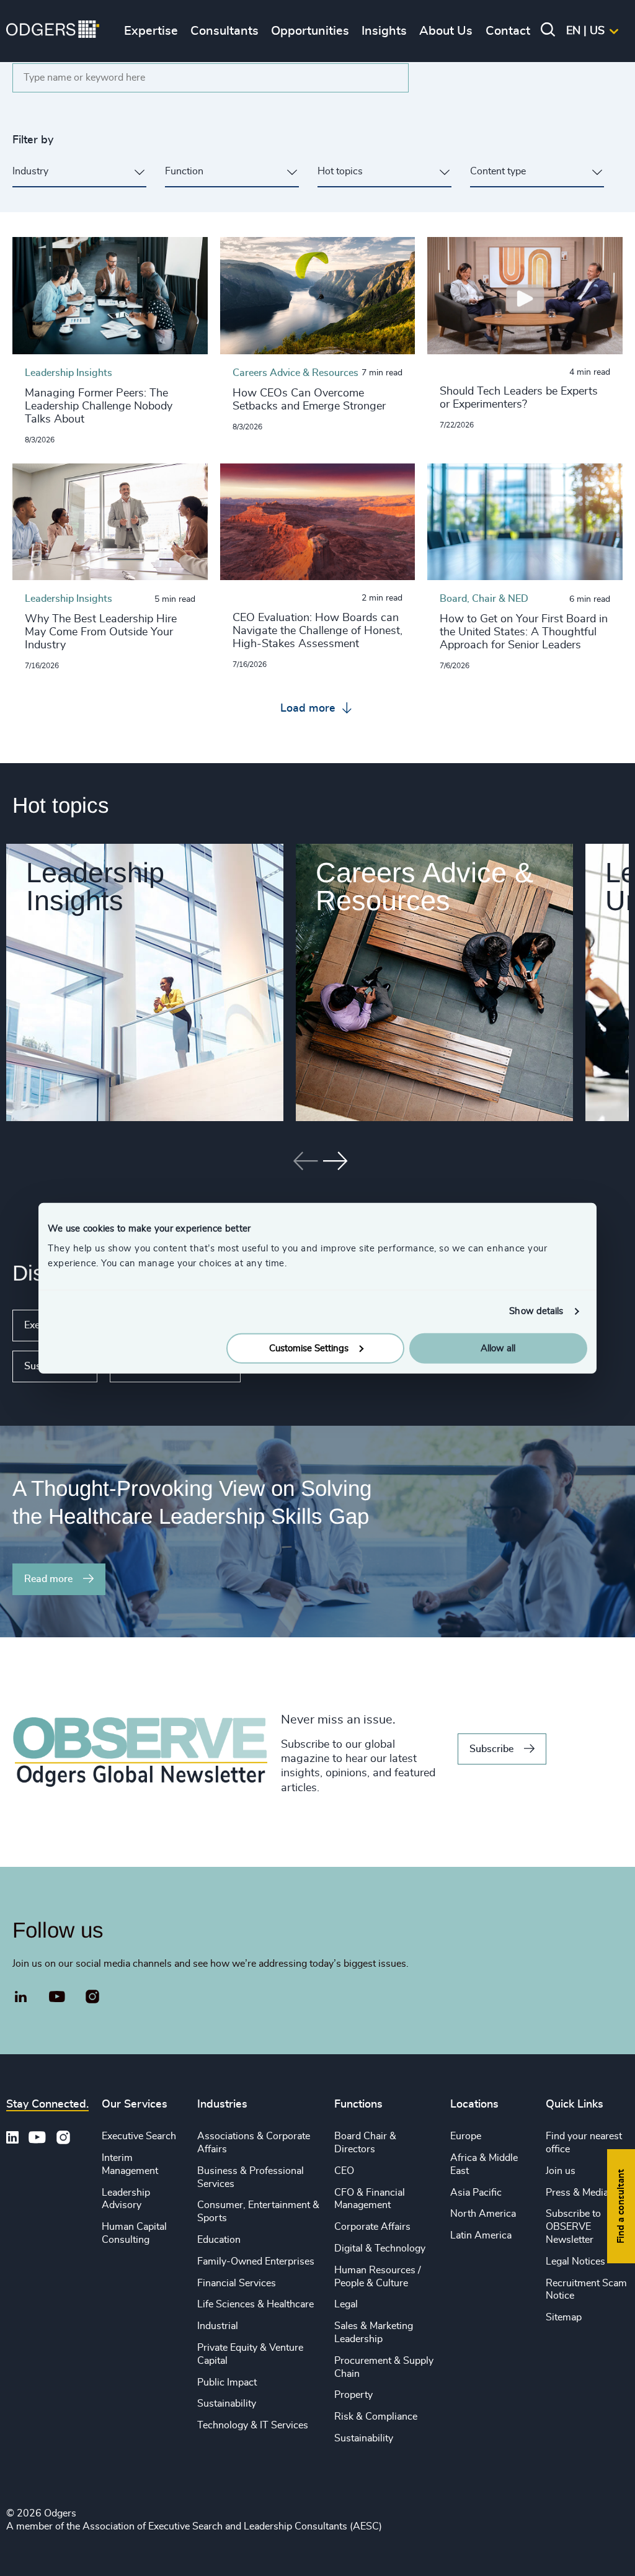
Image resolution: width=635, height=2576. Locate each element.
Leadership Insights (95, 887)
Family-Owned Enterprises (256, 2261)
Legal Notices (575, 2261)
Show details (536, 1311)
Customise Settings (309, 1348)
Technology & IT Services (253, 2425)
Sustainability (227, 2404)
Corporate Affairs (372, 2227)
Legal (346, 2304)
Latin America (481, 2235)
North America (483, 2214)
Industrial (218, 2326)
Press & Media (577, 2193)
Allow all (498, 1348)
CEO (344, 2171)
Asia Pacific (476, 2193)
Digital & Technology (380, 2248)
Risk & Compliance (376, 2417)
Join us (561, 2171)
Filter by (33, 140)
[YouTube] (57, 1997)
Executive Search (139, 2136)
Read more (48, 1579)
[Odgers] (53, 31)
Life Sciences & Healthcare (255, 2304)
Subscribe (491, 1749)
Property (353, 2395)
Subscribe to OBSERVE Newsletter (573, 2227)
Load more (309, 709)
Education (219, 2240)
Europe (466, 2136)
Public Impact (227, 2382)
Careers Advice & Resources (424, 887)
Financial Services (237, 2283)
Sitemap (564, 2317)
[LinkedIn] (21, 1998)
